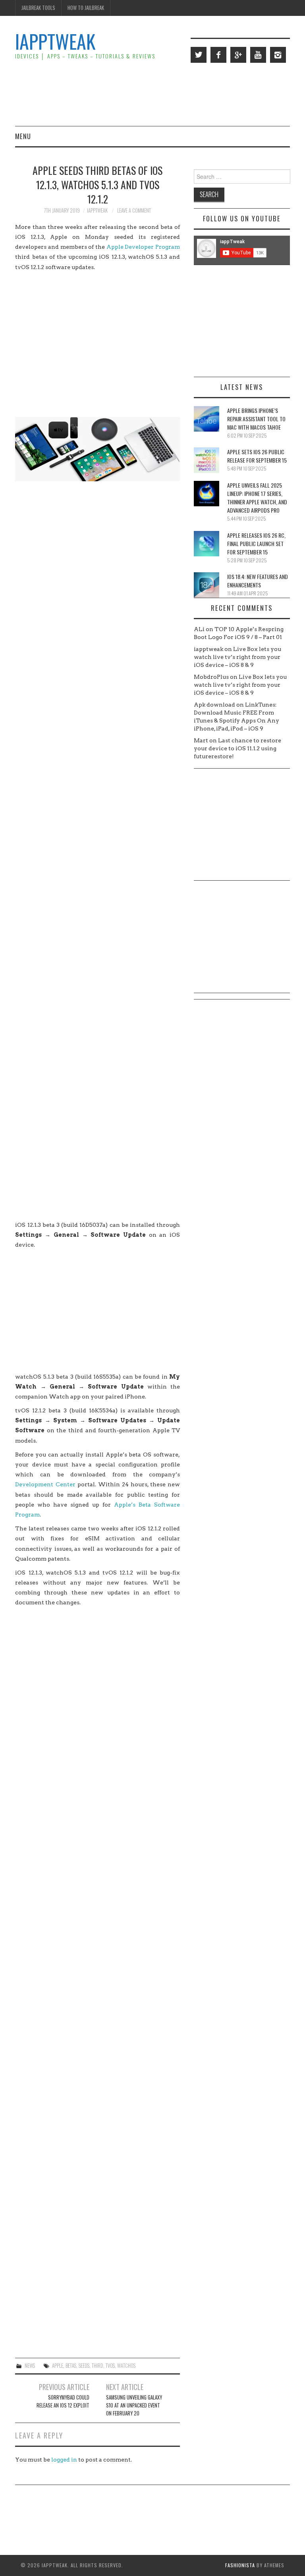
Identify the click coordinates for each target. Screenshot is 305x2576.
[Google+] (238, 55)
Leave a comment (134, 210)
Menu (23, 136)
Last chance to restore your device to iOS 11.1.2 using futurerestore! (237, 748)
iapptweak (97, 210)
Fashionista (240, 2565)
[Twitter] (199, 55)
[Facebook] (218, 55)
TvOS (110, 2366)
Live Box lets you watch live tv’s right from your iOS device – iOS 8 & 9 (237, 657)
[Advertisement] (145, 94)
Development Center (45, 1484)
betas (71, 2366)
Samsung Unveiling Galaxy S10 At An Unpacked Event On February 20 (134, 2405)
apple (58, 2366)
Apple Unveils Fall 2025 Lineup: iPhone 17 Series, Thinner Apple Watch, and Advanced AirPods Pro (257, 498)
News (30, 2366)
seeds (84, 2366)
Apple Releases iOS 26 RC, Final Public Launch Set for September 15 (256, 543)
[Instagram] (278, 55)
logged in (64, 2460)
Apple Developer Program (143, 247)
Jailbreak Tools (38, 8)
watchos (126, 2366)
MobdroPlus (211, 677)
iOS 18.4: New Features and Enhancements (258, 581)
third (97, 2366)
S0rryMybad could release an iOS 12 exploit (63, 2401)
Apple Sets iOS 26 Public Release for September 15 (257, 456)
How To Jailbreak (86, 8)
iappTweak (55, 41)
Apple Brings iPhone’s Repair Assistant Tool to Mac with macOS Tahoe (256, 419)
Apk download (214, 705)
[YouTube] (258, 55)
